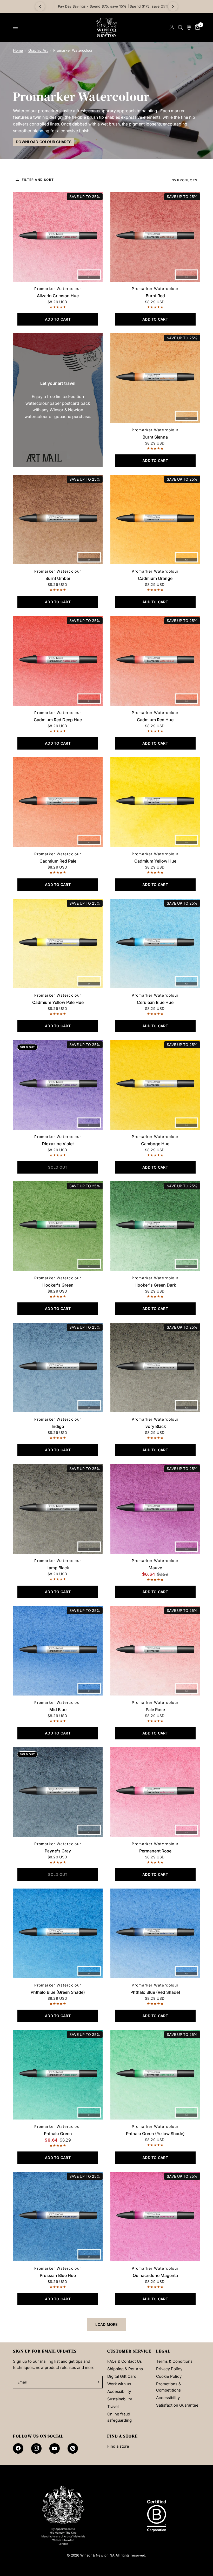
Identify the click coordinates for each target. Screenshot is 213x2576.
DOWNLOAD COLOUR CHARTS (44, 142)
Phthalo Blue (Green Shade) (58, 1992)
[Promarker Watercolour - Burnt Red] (155, 237)
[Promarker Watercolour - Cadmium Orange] (155, 519)
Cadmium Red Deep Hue (58, 720)
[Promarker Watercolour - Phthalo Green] (58, 2075)
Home (18, 50)
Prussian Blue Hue (58, 2275)
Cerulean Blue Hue (155, 1002)
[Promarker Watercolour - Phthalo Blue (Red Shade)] (155, 1933)
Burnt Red (155, 296)
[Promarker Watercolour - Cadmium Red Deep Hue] (58, 661)
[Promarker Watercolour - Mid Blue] (58, 1651)
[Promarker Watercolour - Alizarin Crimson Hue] (58, 237)
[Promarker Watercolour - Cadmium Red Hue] (155, 661)
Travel (113, 2406)
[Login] (172, 27)
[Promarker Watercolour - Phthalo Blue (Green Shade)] (58, 1933)
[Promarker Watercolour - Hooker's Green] (58, 1226)
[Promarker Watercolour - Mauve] (155, 1509)
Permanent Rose (155, 1851)
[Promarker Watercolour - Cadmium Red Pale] (58, 802)
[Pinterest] (73, 2448)
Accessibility (119, 2391)
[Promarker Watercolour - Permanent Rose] (155, 1792)
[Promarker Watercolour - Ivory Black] (155, 1368)
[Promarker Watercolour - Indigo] (58, 1368)
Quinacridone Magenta (155, 2275)
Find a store (118, 2446)
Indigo (58, 1426)
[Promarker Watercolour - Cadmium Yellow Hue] (155, 802)
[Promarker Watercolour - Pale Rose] (155, 1651)
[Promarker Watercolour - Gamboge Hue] (155, 1085)
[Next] (173, 6)
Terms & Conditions (174, 2361)
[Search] (180, 27)
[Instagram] (36, 2448)
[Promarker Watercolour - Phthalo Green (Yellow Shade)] (155, 2075)
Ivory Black (155, 1426)
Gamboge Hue (155, 1144)
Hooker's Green (58, 1285)
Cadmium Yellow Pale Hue (58, 1002)
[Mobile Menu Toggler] (15, 28)
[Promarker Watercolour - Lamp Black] (58, 1509)
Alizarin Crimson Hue (58, 296)
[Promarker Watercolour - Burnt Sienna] (155, 378)
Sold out (27, 1047)
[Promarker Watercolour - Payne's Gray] (58, 1792)
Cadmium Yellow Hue (155, 861)
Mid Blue (58, 1710)
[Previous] (40, 6)
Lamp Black (58, 1568)
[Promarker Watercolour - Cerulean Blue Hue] (155, 943)
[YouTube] (55, 2448)
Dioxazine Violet (58, 1144)
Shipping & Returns (125, 2369)
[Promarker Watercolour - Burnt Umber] (58, 519)
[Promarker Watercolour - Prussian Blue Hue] (58, 2217)
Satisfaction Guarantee (177, 2405)
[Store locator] (189, 27)
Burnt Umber (58, 578)
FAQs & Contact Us (125, 2361)
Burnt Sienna (155, 437)
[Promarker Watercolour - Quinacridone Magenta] (155, 2217)
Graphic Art (38, 50)
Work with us (119, 2384)
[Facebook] (18, 2448)
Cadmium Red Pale (58, 861)
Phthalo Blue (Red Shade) (155, 1992)
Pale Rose (155, 1710)
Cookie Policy (169, 2376)
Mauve (155, 1568)
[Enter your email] (97, 2382)
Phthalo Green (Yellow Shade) (155, 2134)
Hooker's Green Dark (155, 1285)
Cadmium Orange (155, 578)
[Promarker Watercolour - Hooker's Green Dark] (155, 1226)
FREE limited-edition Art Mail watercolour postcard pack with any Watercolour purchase (107, 6)
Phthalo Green (58, 2134)
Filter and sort (38, 180)
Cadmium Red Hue (155, 720)
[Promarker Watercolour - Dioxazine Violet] (58, 1085)
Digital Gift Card (122, 2376)
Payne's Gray (58, 1851)
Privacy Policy (169, 2369)
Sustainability (120, 2399)
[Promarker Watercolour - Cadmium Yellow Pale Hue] (58, 943)
